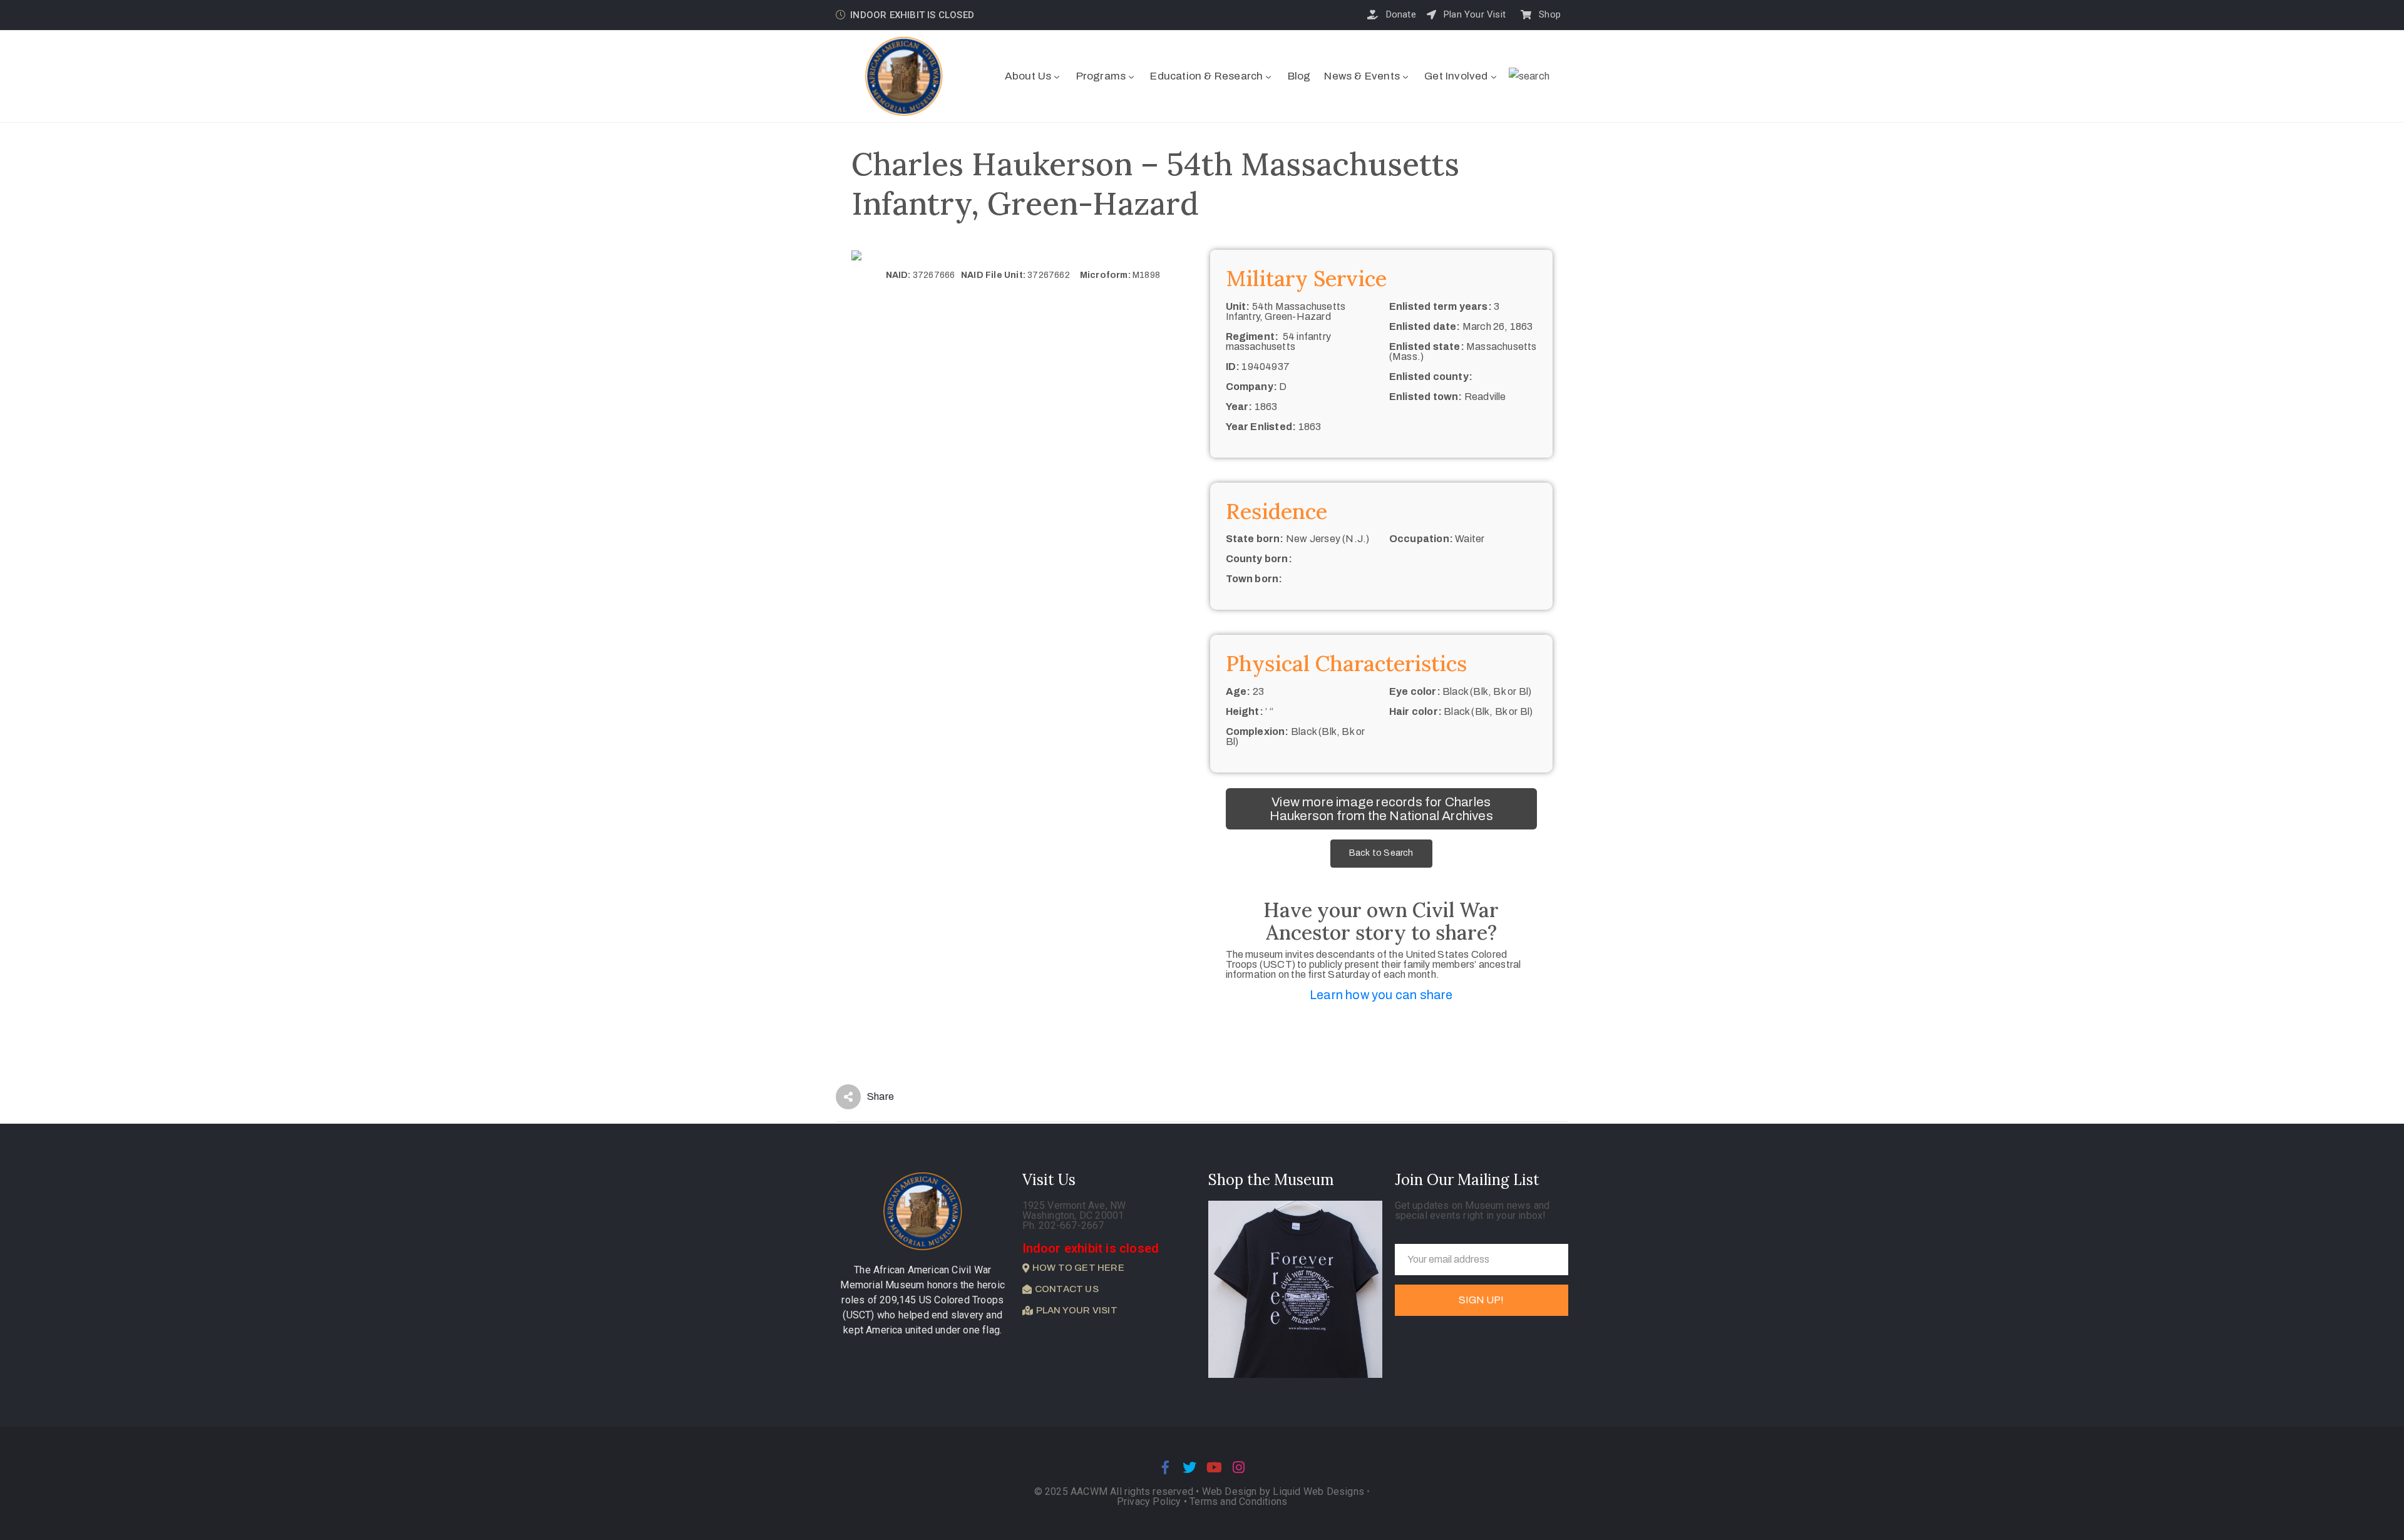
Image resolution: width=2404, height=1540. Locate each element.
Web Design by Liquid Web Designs (1283, 1491)
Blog (1299, 76)
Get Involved (1456, 76)
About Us (1028, 76)
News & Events (1362, 76)
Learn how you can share (1381, 995)
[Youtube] (1215, 1467)
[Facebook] (1165, 1467)
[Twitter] (1189, 1467)
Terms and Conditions (1238, 1501)
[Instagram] (1239, 1467)
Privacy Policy (1150, 1501)
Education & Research (1206, 76)
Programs (1101, 76)
